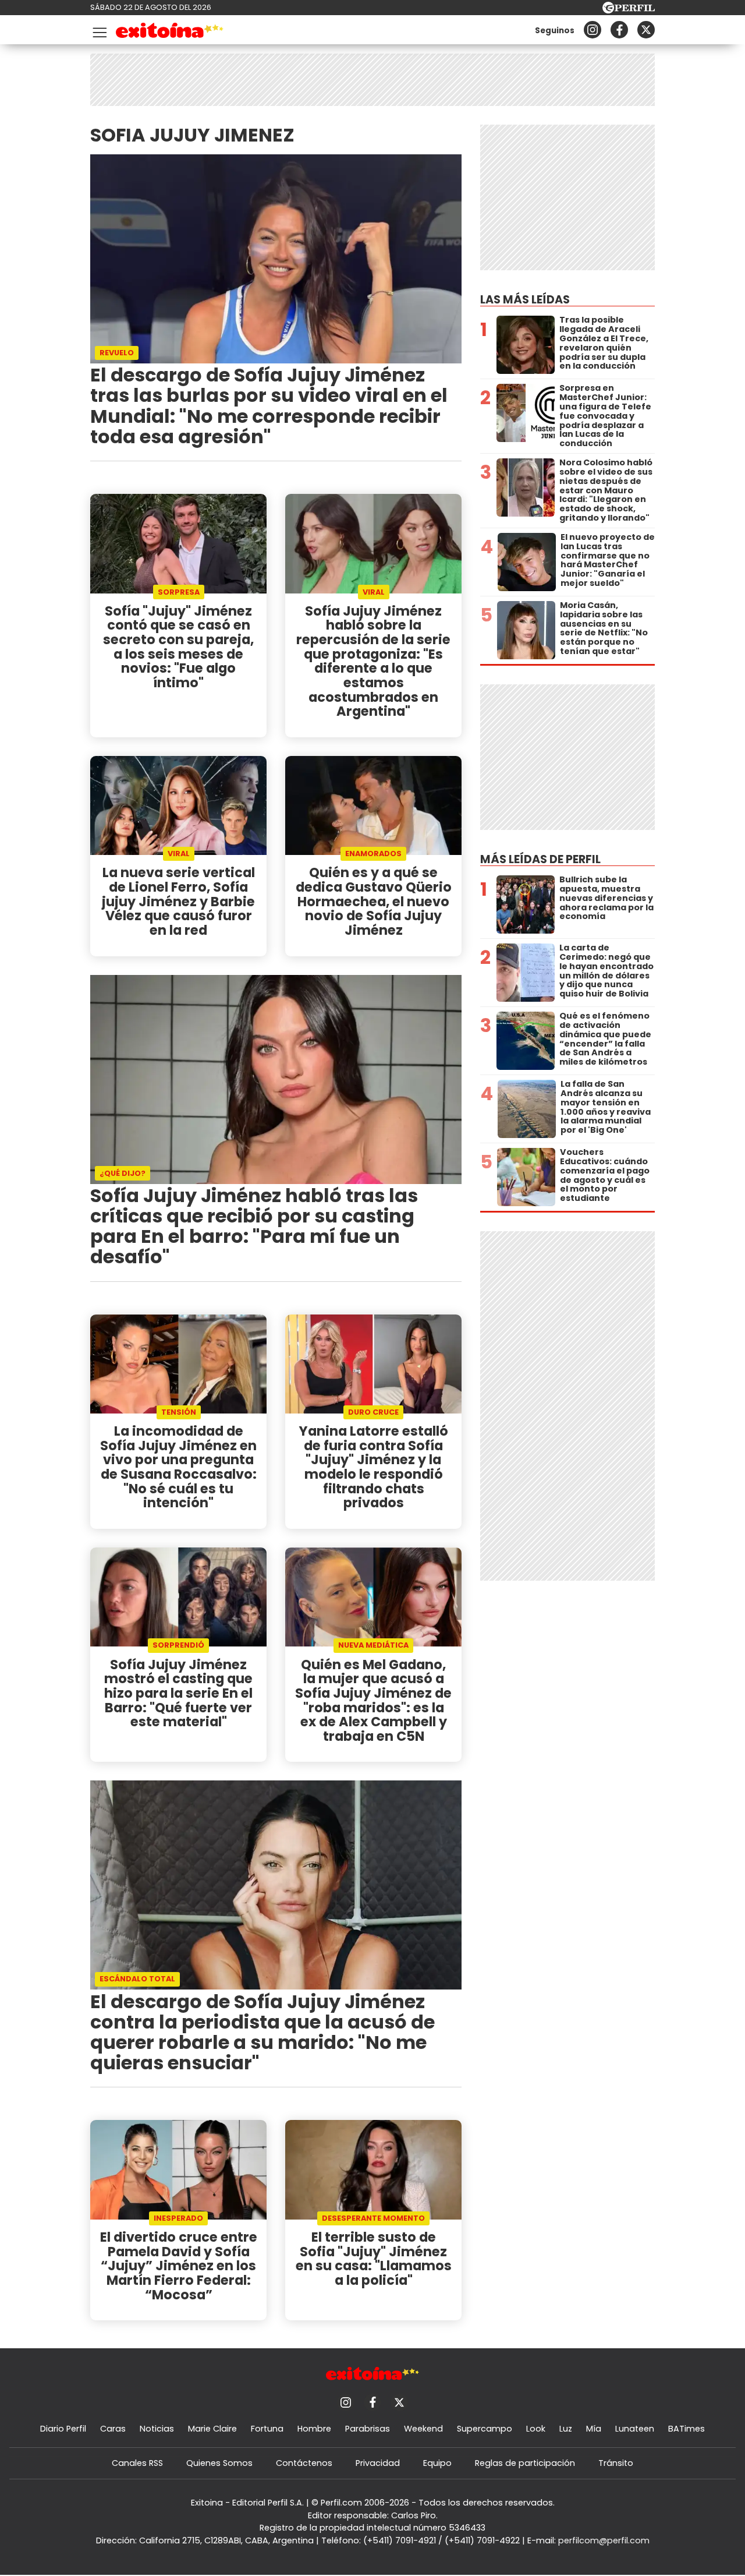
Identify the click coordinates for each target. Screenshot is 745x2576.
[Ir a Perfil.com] (629, 10)
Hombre (314, 2429)
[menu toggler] (98, 30)
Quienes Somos (219, 2463)
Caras (113, 2429)
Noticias (157, 2429)
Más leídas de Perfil (540, 859)
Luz (566, 2429)
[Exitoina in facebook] (619, 30)
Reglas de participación (525, 2463)
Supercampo (485, 2429)
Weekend (423, 2429)
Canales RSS (137, 2463)
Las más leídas (525, 300)
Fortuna (267, 2429)
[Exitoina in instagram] (593, 30)
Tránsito (616, 2463)
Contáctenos (304, 2463)
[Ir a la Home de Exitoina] (170, 32)
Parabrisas (368, 2429)
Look (536, 2429)
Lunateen (635, 2429)
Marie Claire (212, 2429)
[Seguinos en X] (646, 30)
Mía (594, 2429)
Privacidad (378, 2463)
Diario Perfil (63, 2429)
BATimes (687, 2429)
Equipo (437, 2463)
